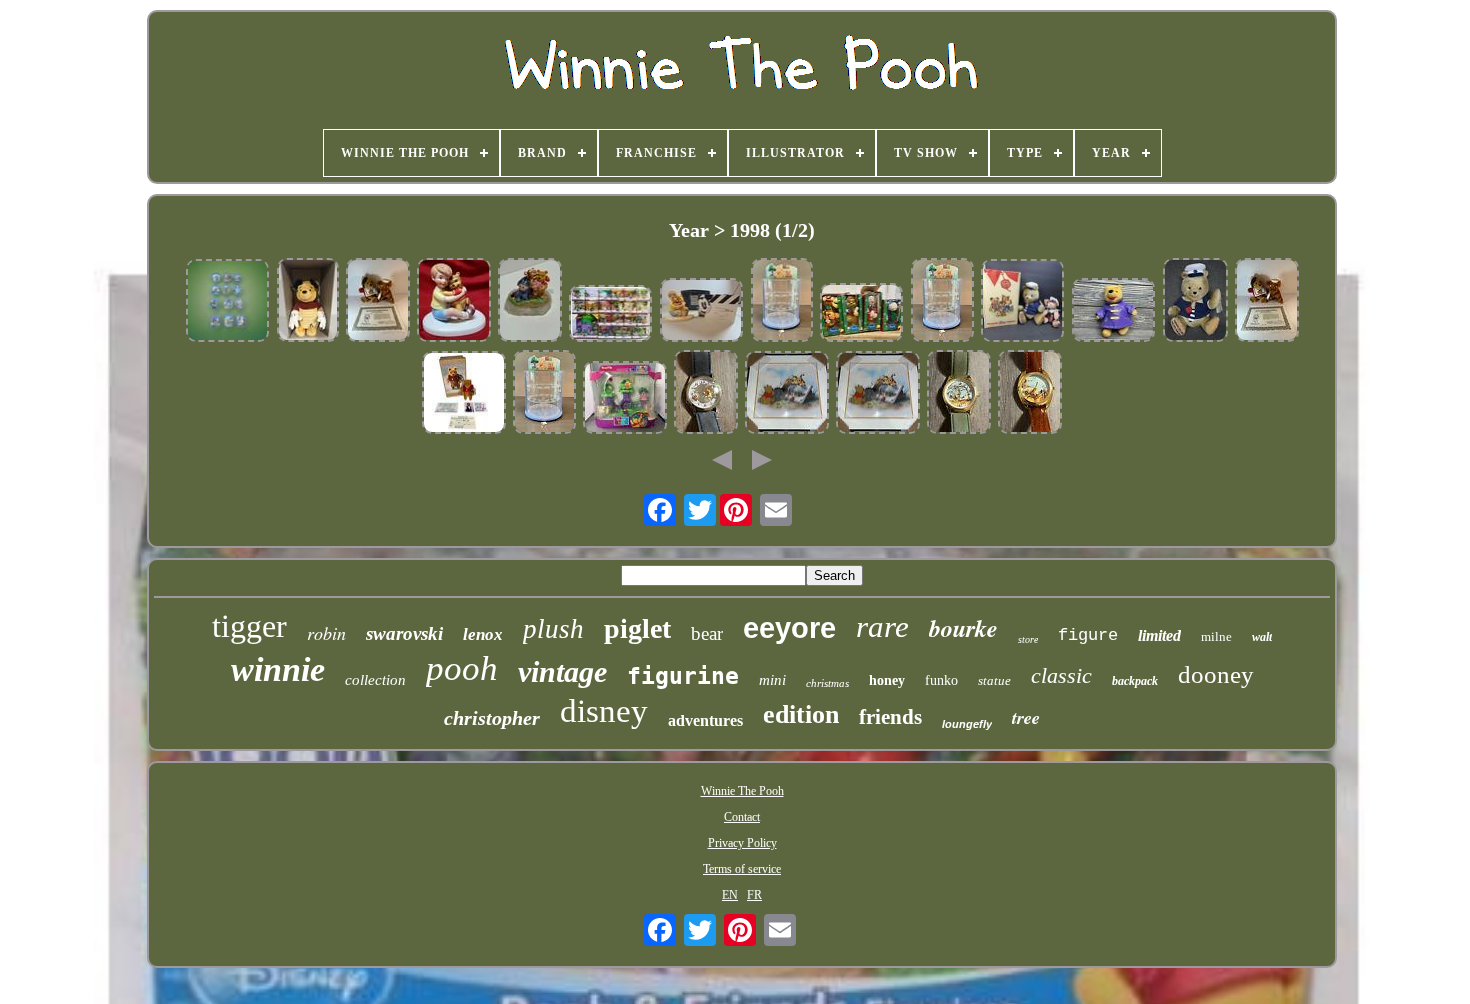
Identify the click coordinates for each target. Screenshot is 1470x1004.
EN (730, 895)
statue (994, 680)
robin (326, 633)
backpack (1135, 681)
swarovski (404, 633)
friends (890, 717)
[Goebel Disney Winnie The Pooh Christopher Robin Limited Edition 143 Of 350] (702, 311)
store (1028, 639)
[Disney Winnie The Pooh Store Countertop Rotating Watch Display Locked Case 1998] (782, 302)
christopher (492, 718)
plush (553, 629)
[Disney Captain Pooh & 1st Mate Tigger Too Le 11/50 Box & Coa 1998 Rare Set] (378, 302)
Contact (742, 817)
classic (1061, 675)
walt (1262, 637)
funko (941, 680)
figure (1088, 635)
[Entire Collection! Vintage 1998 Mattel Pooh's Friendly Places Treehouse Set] (611, 315)
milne (1216, 636)
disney (604, 711)
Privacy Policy (742, 843)
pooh (462, 668)
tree (1026, 717)
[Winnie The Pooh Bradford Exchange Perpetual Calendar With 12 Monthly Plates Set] (228, 302)
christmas (827, 683)
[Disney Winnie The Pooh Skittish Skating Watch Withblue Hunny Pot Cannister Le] (706, 394)
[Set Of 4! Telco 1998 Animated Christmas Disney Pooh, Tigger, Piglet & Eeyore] (862, 314)
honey (887, 680)
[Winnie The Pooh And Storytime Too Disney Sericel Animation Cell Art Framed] (787, 394)
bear (707, 633)
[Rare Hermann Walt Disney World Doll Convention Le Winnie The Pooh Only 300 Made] (1195, 302)
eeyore (789, 628)
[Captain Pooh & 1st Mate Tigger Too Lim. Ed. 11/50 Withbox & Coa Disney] (1267, 302)
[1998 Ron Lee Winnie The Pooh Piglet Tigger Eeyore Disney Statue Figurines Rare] (530, 302)
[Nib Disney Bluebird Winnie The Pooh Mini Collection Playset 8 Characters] (625, 399)
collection (375, 680)
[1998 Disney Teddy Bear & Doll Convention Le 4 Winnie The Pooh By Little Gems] (464, 394)
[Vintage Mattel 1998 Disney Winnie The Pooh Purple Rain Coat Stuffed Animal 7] (1114, 311)
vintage (562, 671)
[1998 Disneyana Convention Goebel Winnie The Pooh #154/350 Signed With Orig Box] (454, 302)
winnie (278, 669)
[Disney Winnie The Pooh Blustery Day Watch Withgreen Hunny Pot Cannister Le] (959, 394)
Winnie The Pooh (742, 791)
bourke (963, 628)
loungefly (967, 724)
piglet (637, 628)
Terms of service (742, 869)
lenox (483, 634)
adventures (705, 720)
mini (772, 680)
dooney (1216, 674)
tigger (249, 626)
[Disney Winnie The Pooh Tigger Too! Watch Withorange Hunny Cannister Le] (1030, 394)
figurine (683, 676)
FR (754, 895)
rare (882, 626)
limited (1159, 635)
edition (801, 714)
